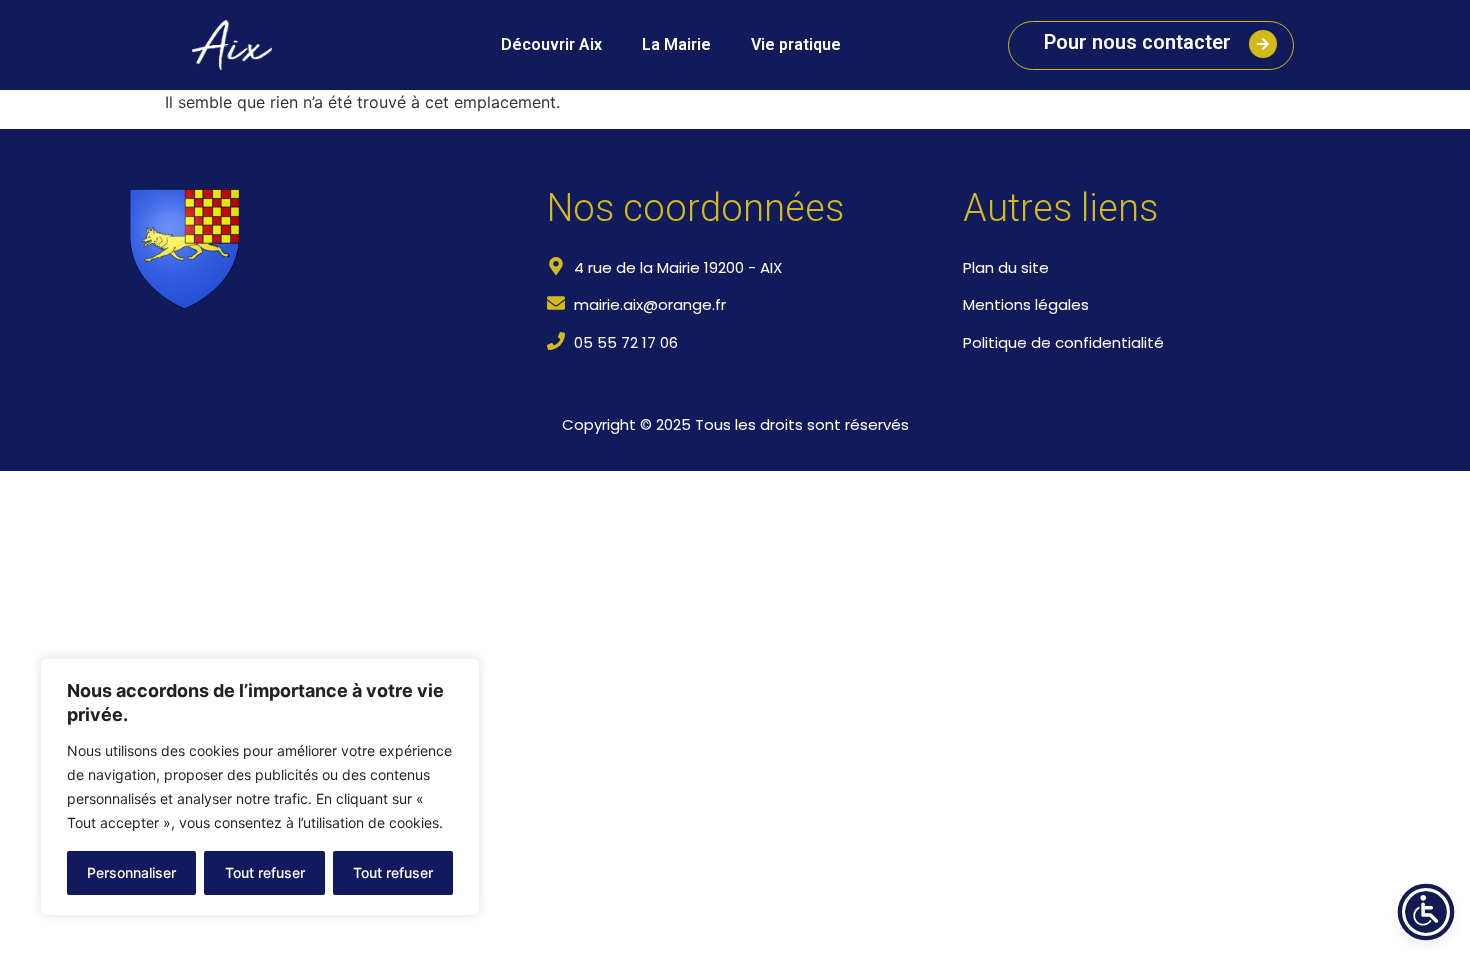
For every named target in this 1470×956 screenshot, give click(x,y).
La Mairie (676, 44)
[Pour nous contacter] (1263, 44)
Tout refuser (265, 872)
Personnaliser (131, 872)
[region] (260, 787)
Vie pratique (796, 44)
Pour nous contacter (1137, 42)
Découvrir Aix (551, 44)
